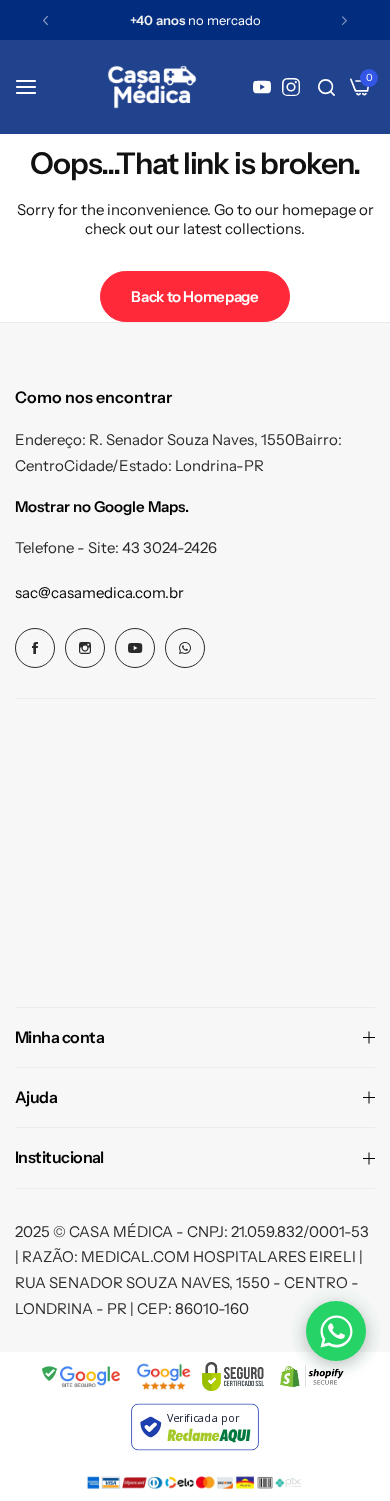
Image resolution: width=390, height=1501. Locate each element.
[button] (45, 20)
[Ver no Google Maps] (163, 1377)
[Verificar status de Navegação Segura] (82, 1377)
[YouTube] (262, 87)
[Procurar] (326, 87)
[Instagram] (291, 87)
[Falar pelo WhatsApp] (336, 1331)
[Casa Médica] (152, 87)
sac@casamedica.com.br (99, 592)
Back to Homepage (194, 296)
